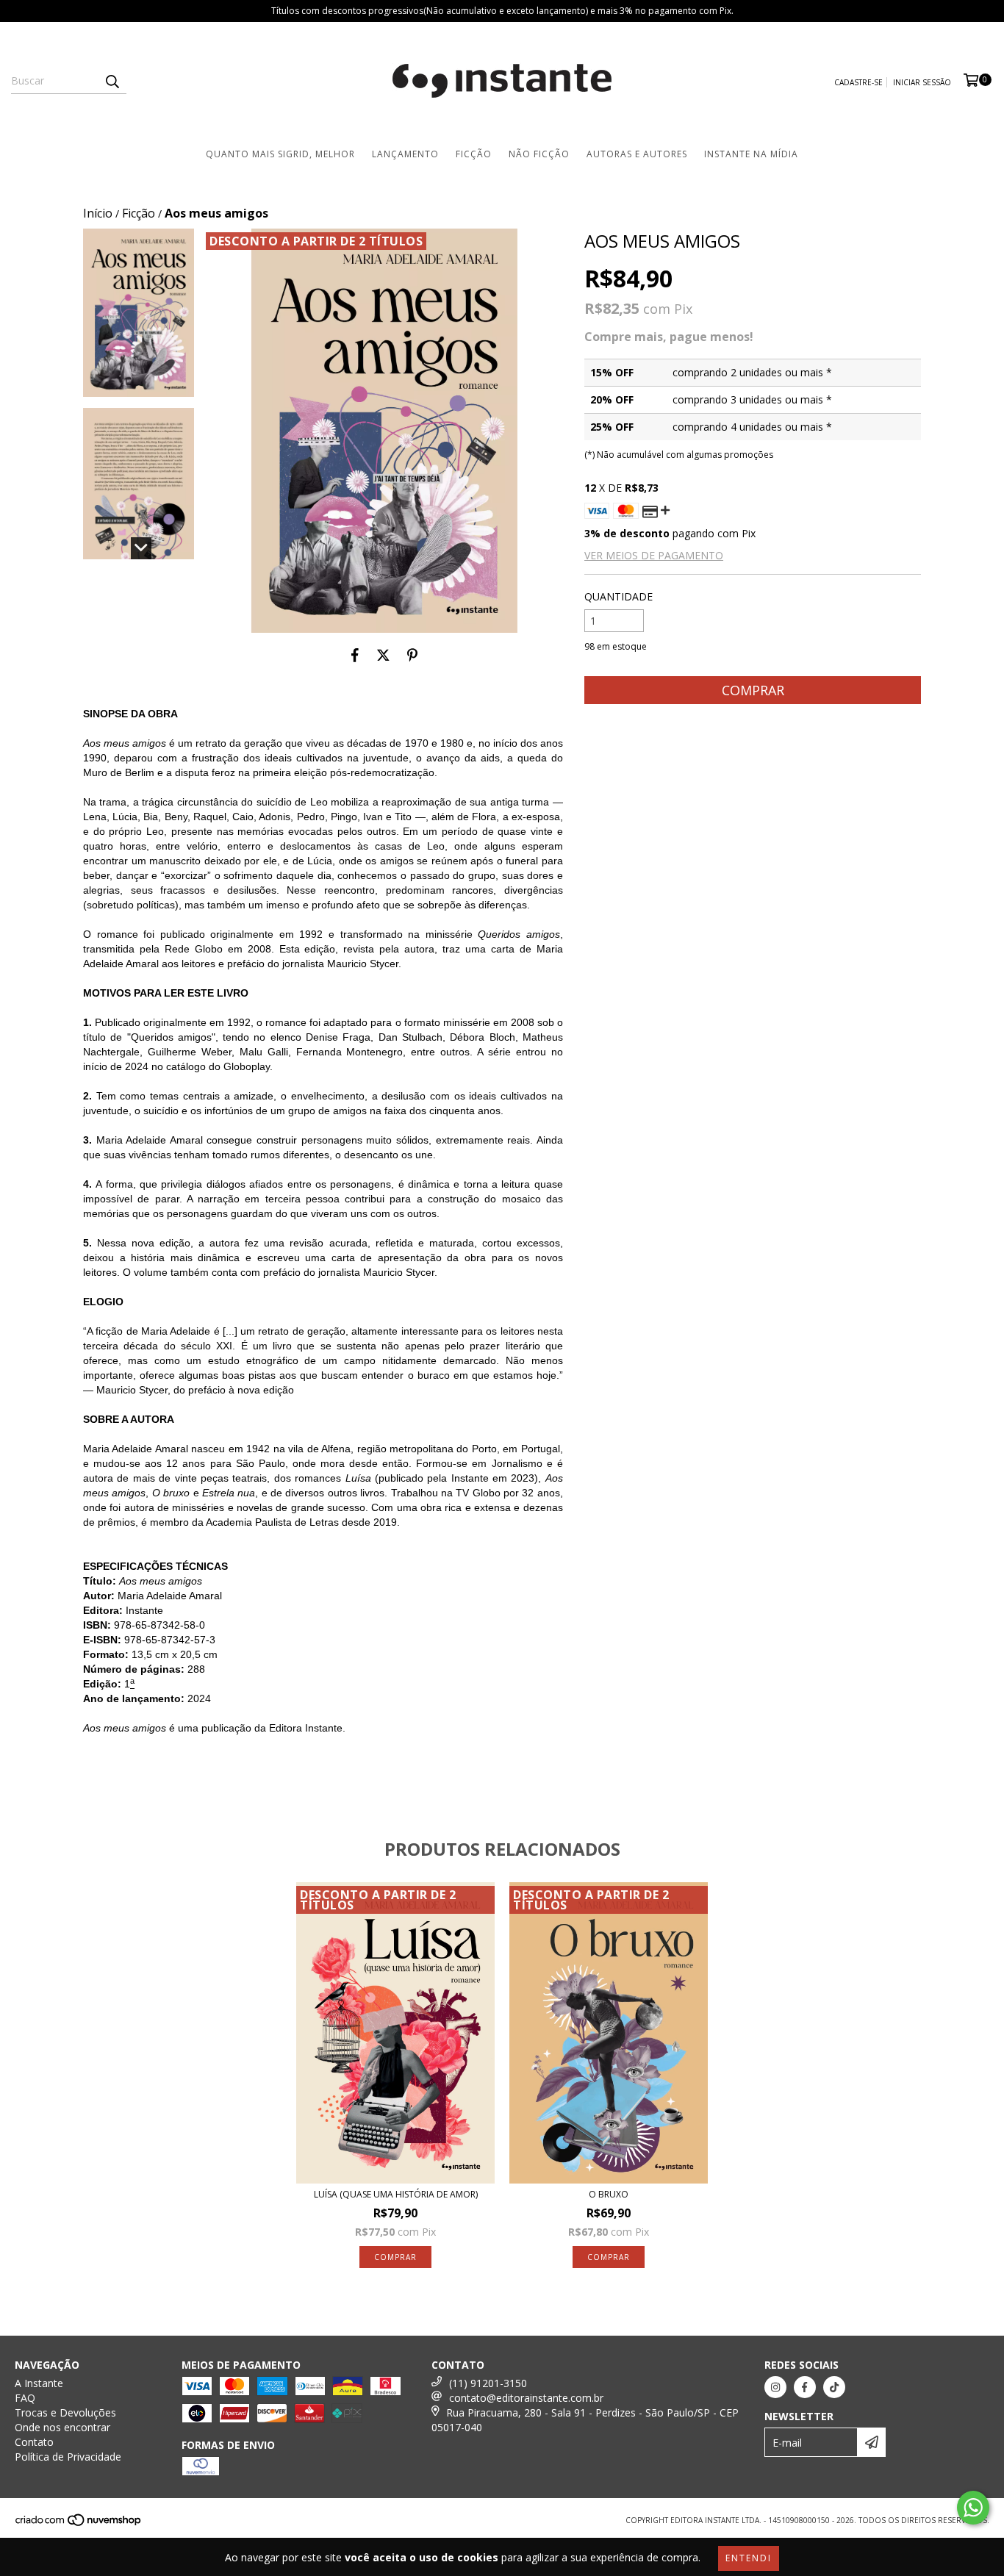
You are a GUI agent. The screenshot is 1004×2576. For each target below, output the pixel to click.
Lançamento (405, 154)
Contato (34, 2442)
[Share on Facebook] (355, 655)
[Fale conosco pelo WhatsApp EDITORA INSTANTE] (973, 2508)
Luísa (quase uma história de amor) (396, 2194)
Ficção (474, 154)
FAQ (25, 2398)
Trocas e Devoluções (65, 2412)
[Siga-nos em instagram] (775, 2387)
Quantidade (618, 596)
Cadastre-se (858, 82)
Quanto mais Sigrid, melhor (280, 154)
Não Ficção (539, 154)
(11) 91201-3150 (488, 2383)
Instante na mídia (751, 154)
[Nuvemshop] (79, 2525)
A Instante (39, 2383)
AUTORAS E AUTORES (637, 154)
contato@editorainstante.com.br (526, 2398)
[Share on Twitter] (383, 655)
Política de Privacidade (68, 2457)
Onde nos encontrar (62, 2427)
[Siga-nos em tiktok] (834, 2387)
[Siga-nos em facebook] (805, 2387)
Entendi (749, 2558)
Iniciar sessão (922, 82)
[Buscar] (112, 81)
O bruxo (609, 2194)
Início (98, 213)
